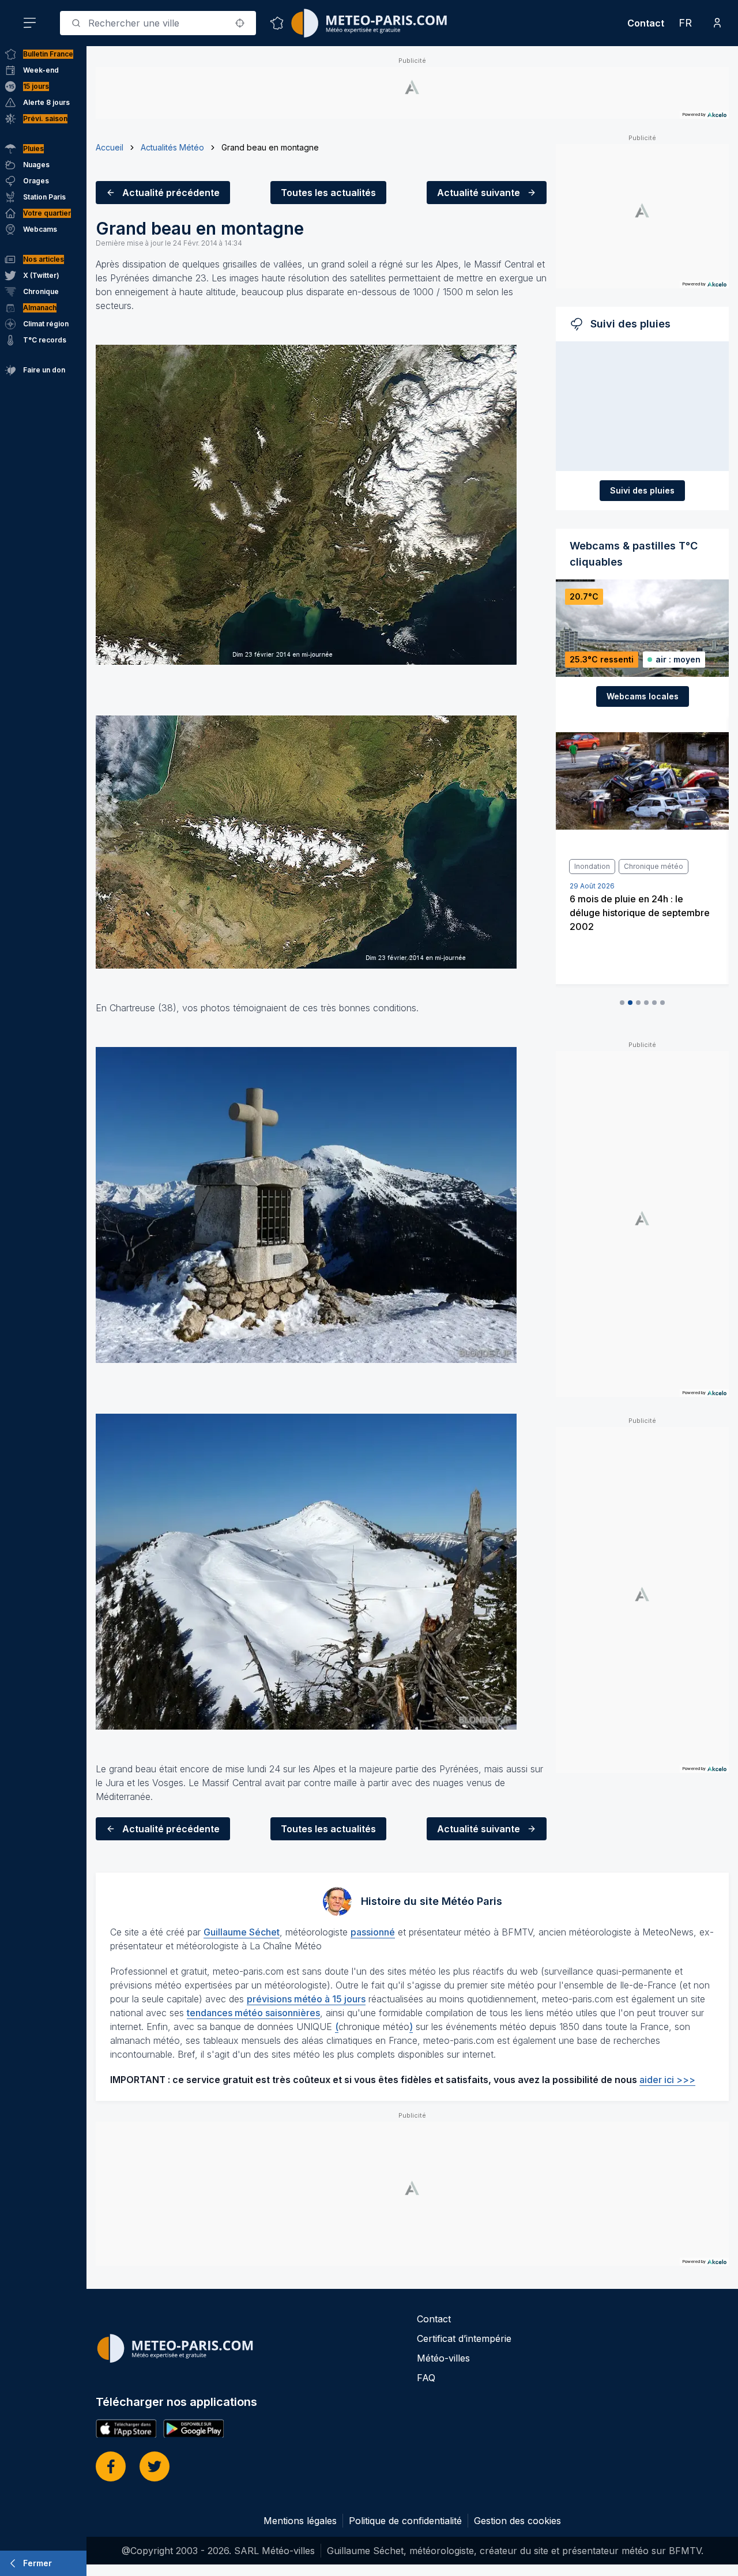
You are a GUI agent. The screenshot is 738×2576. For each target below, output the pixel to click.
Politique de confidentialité (405, 2521)
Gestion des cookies (517, 2521)
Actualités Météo (172, 147)
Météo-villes (443, 2358)
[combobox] (158, 23)
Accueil (110, 147)
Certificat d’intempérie (464, 2338)
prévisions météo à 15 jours (306, 1999)
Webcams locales (643, 696)
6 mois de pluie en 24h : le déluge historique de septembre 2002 (640, 913)
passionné (373, 1932)
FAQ (426, 2378)
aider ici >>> (667, 2080)
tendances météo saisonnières (253, 2013)
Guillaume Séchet (242, 1932)
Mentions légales (300, 2521)
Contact (646, 23)
